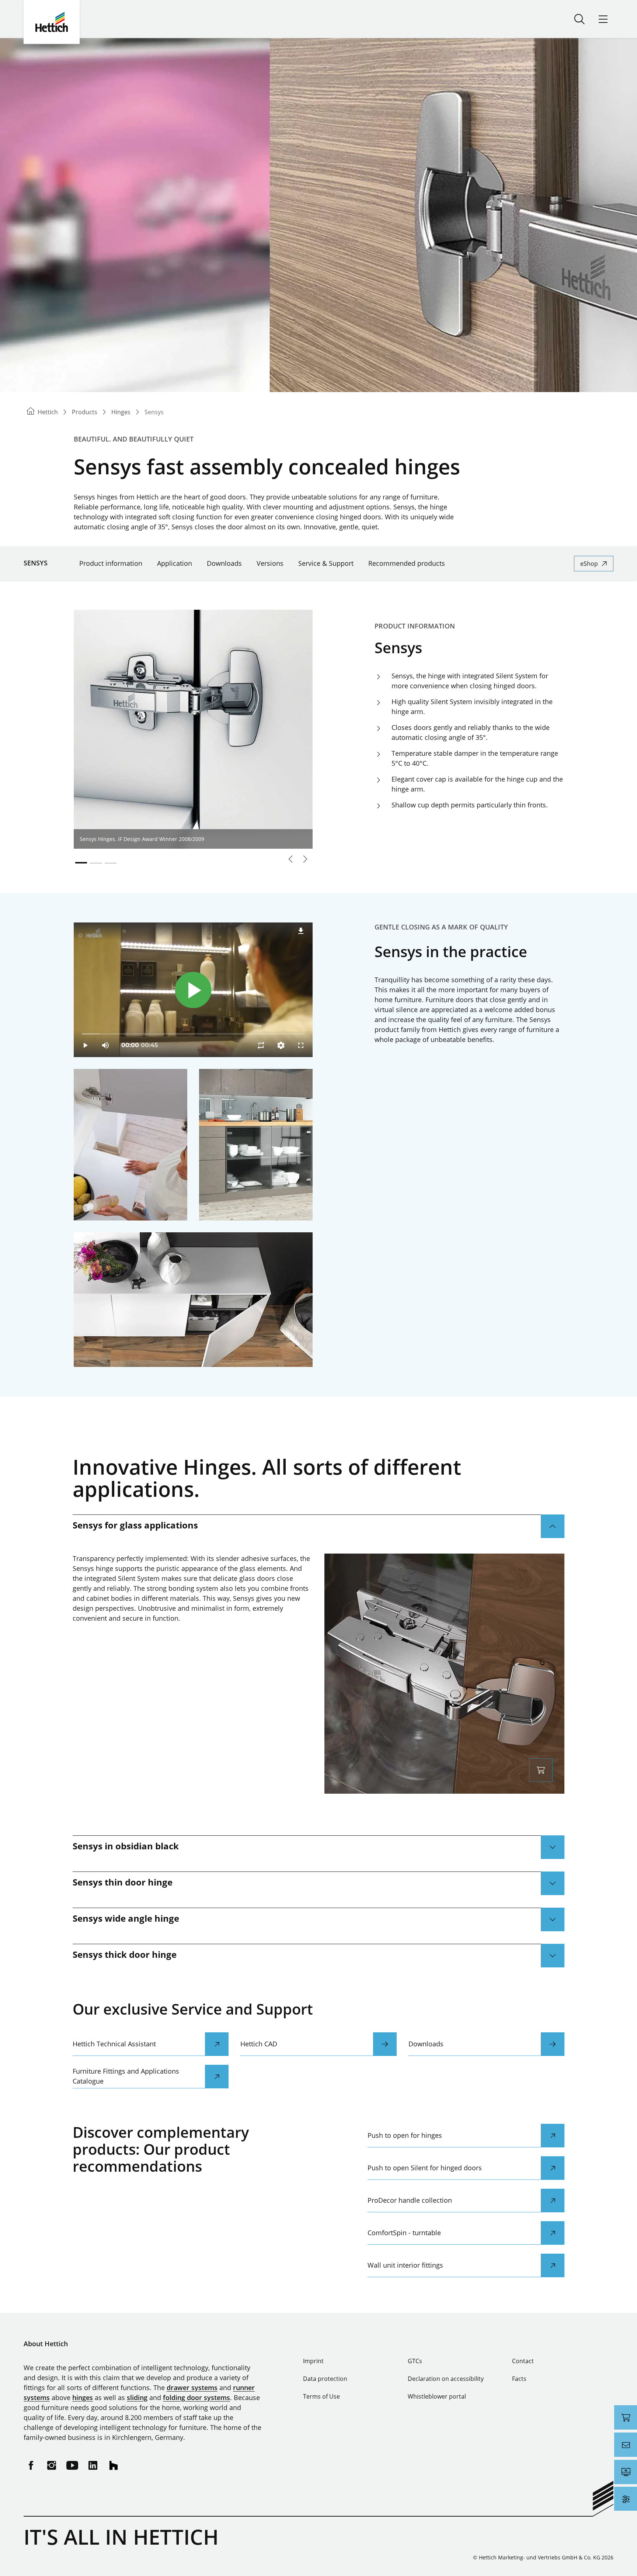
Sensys (36, 563)
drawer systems (192, 2388)
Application (175, 563)
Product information (111, 563)
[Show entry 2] (96, 863)
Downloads (224, 563)
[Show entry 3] (111, 863)
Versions (270, 563)
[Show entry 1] (81, 863)
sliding (137, 2397)
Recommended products (407, 563)
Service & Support (326, 563)
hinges (83, 2397)
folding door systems (196, 2397)
